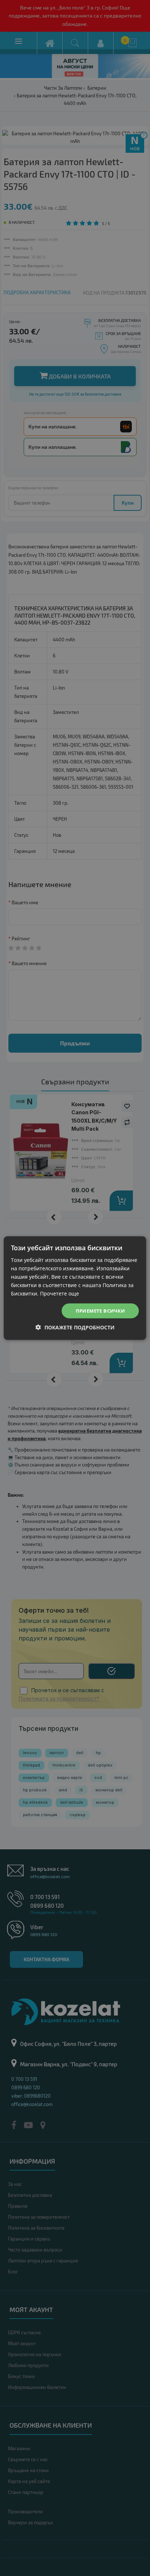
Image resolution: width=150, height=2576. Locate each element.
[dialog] (75, 1288)
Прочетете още (60, 1293)
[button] (75, 1327)
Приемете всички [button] (100, 1310)
